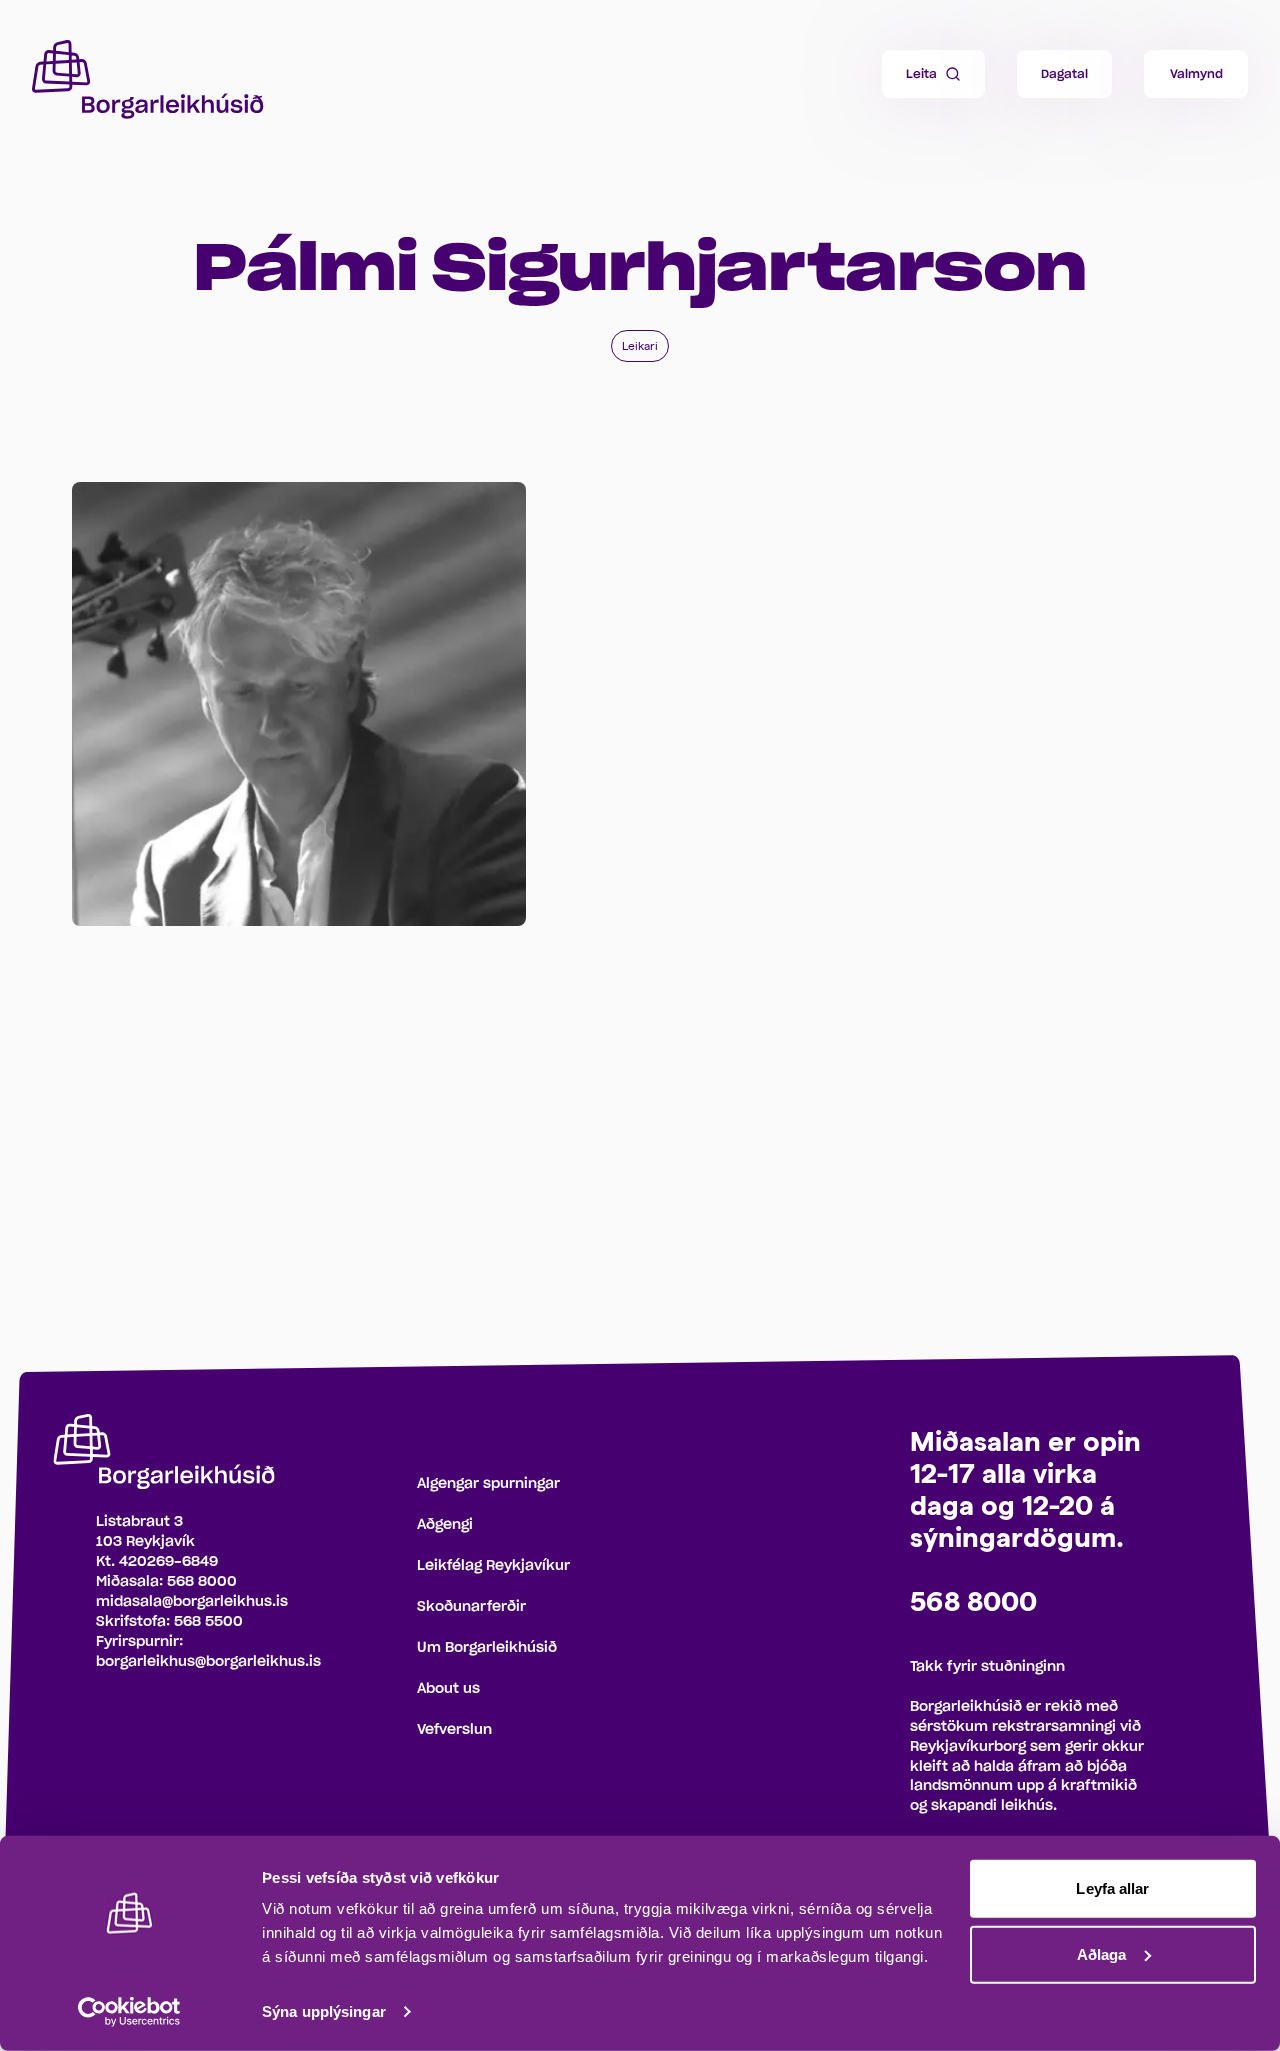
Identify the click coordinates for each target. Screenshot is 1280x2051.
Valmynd (1196, 74)
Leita (921, 74)
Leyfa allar (1112, 1888)
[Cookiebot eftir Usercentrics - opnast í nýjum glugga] (129, 2012)
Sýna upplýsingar (324, 2011)
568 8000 (202, 1582)
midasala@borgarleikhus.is (192, 1602)
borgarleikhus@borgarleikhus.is (208, 1662)
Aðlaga (1102, 1953)
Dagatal (1064, 74)
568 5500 (208, 1622)
